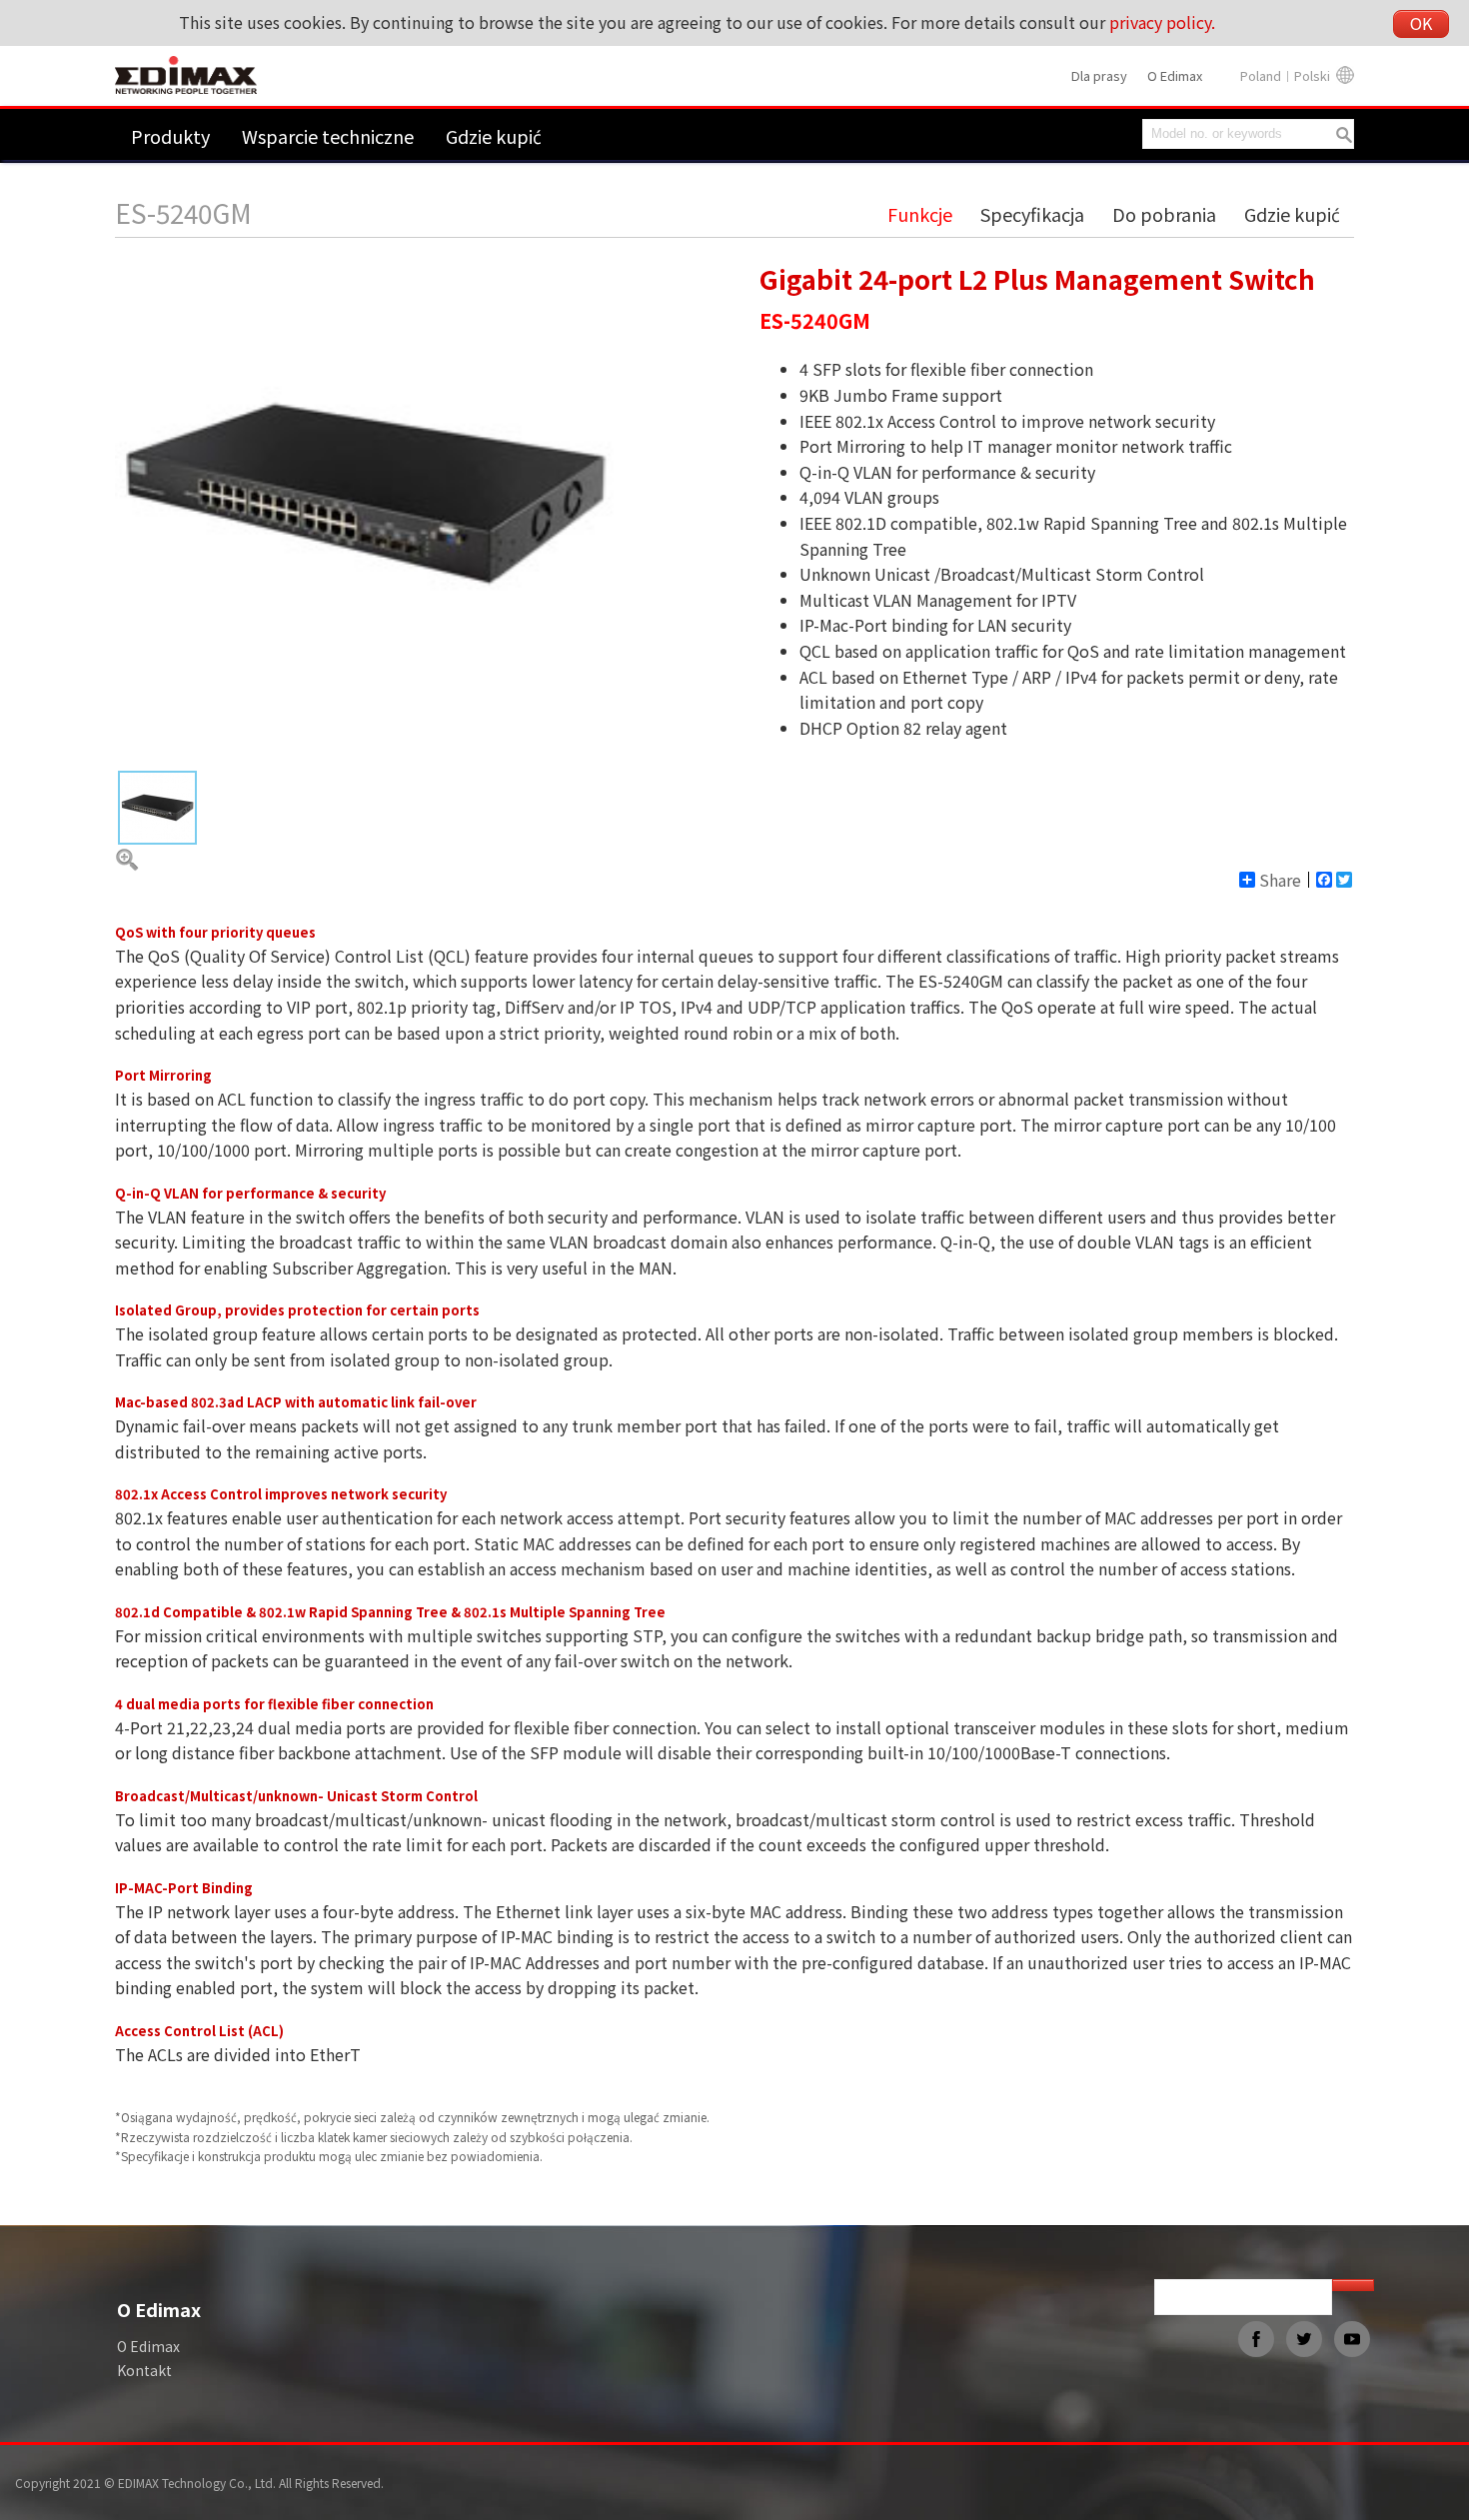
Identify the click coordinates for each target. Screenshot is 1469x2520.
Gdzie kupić (494, 136)
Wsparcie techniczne (328, 136)
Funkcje (920, 214)
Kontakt (144, 2370)
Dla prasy (1099, 75)
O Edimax (1175, 75)
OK (1421, 23)
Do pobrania (1164, 214)
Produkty (170, 136)
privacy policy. (1162, 22)
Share (1280, 880)
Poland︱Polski (1285, 75)
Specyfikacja (1032, 214)
